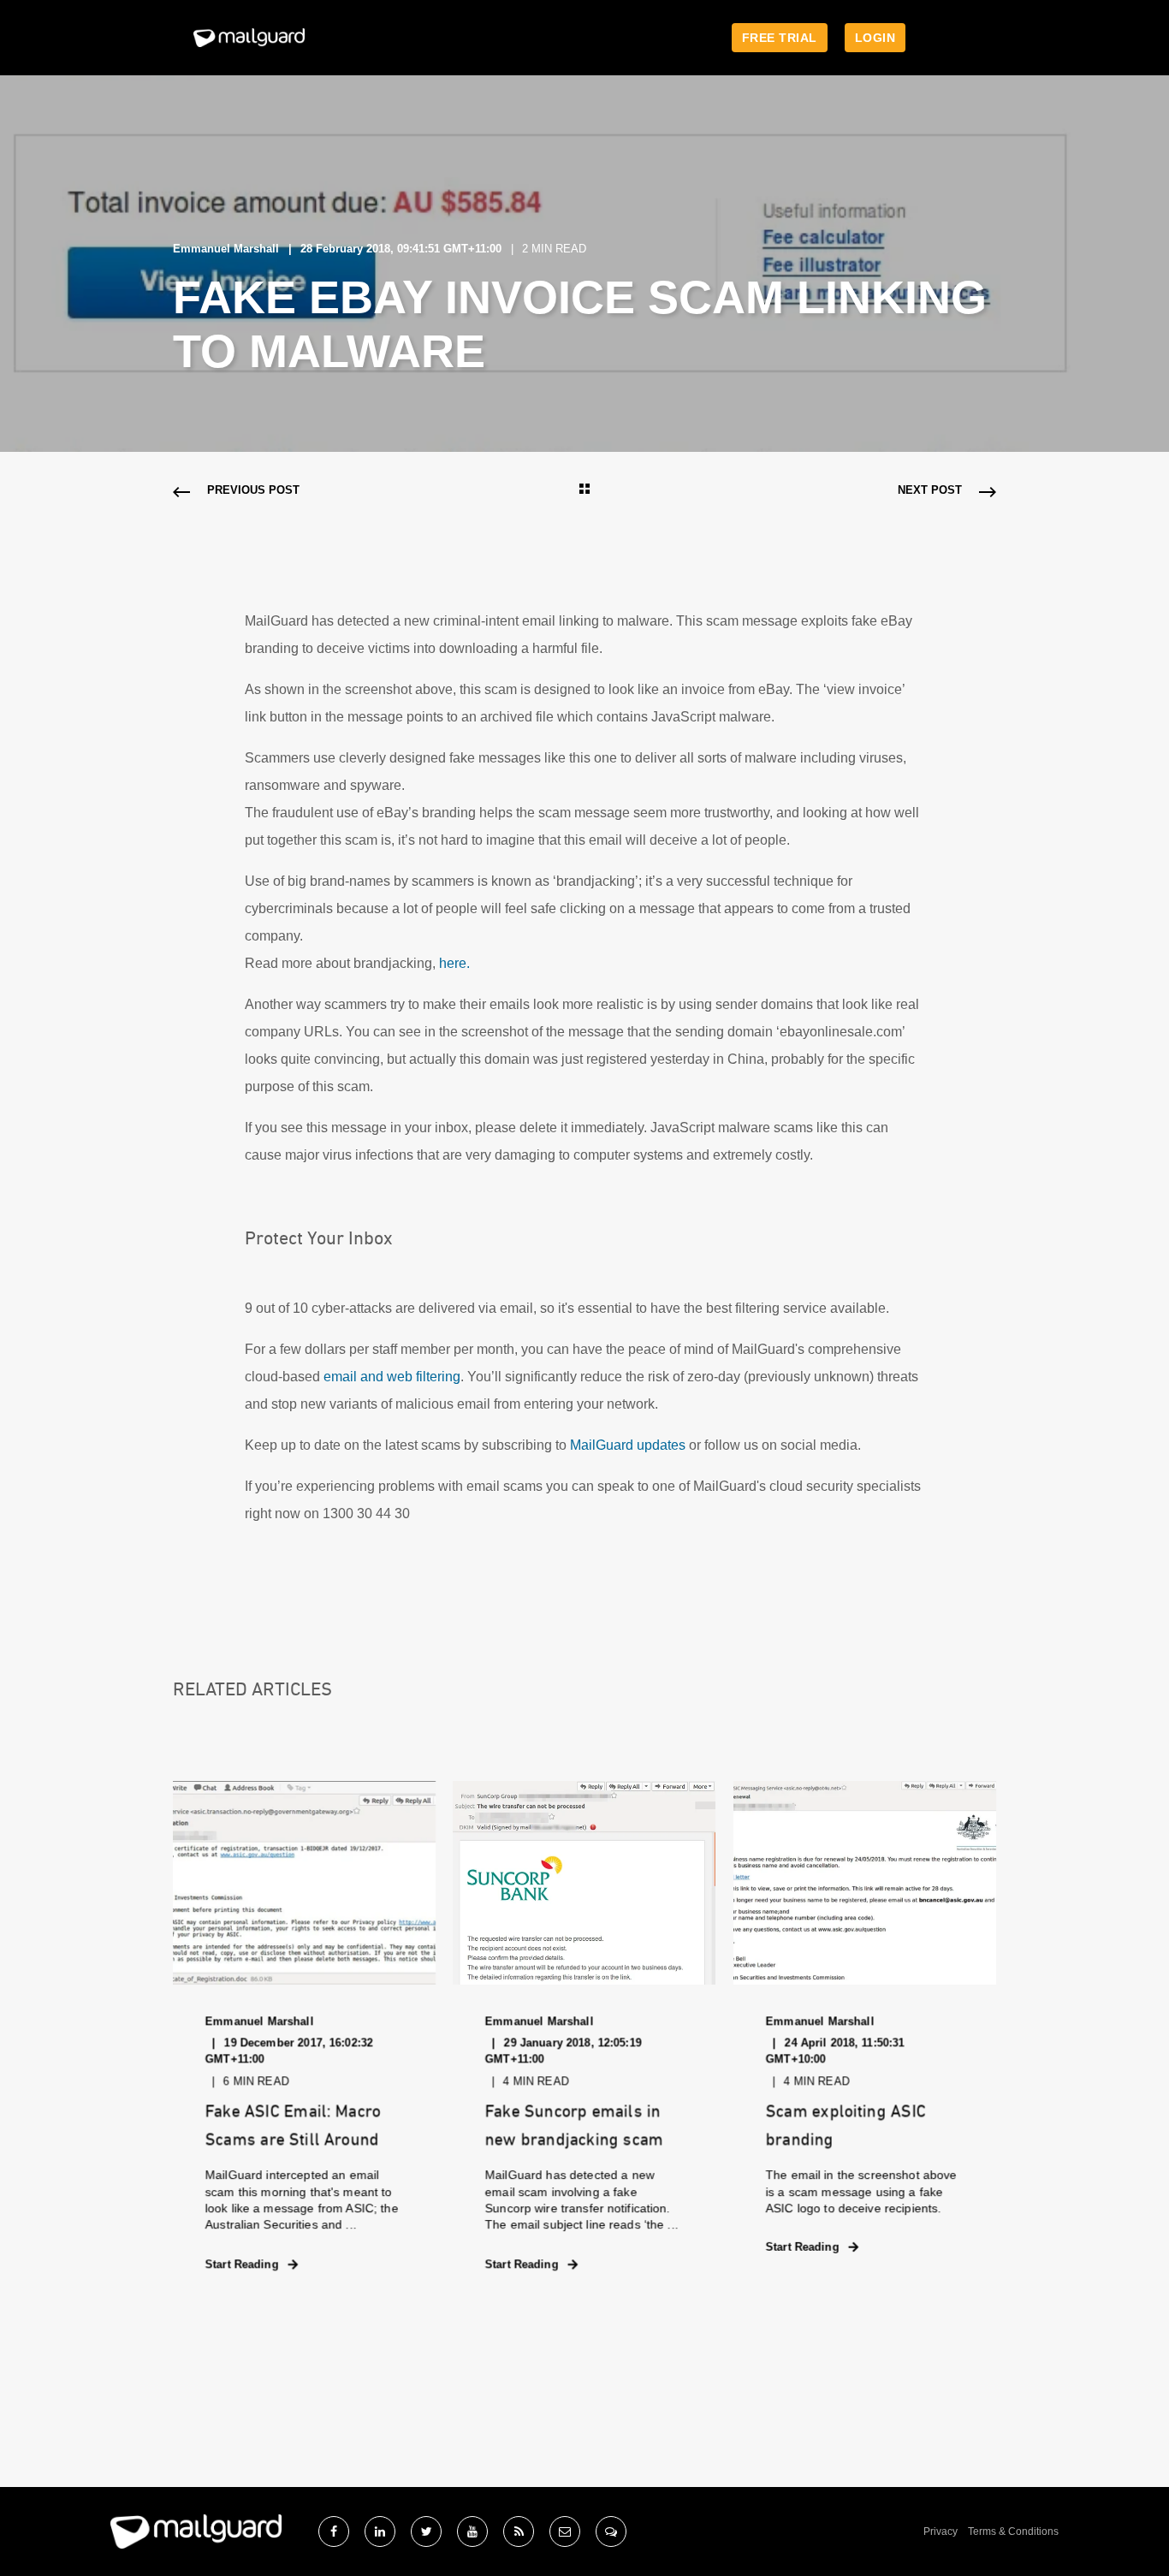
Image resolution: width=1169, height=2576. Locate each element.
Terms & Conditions (1013, 2531)
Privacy (941, 2531)
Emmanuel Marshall (226, 249)
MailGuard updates (628, 1445)
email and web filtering (392, 1377)
